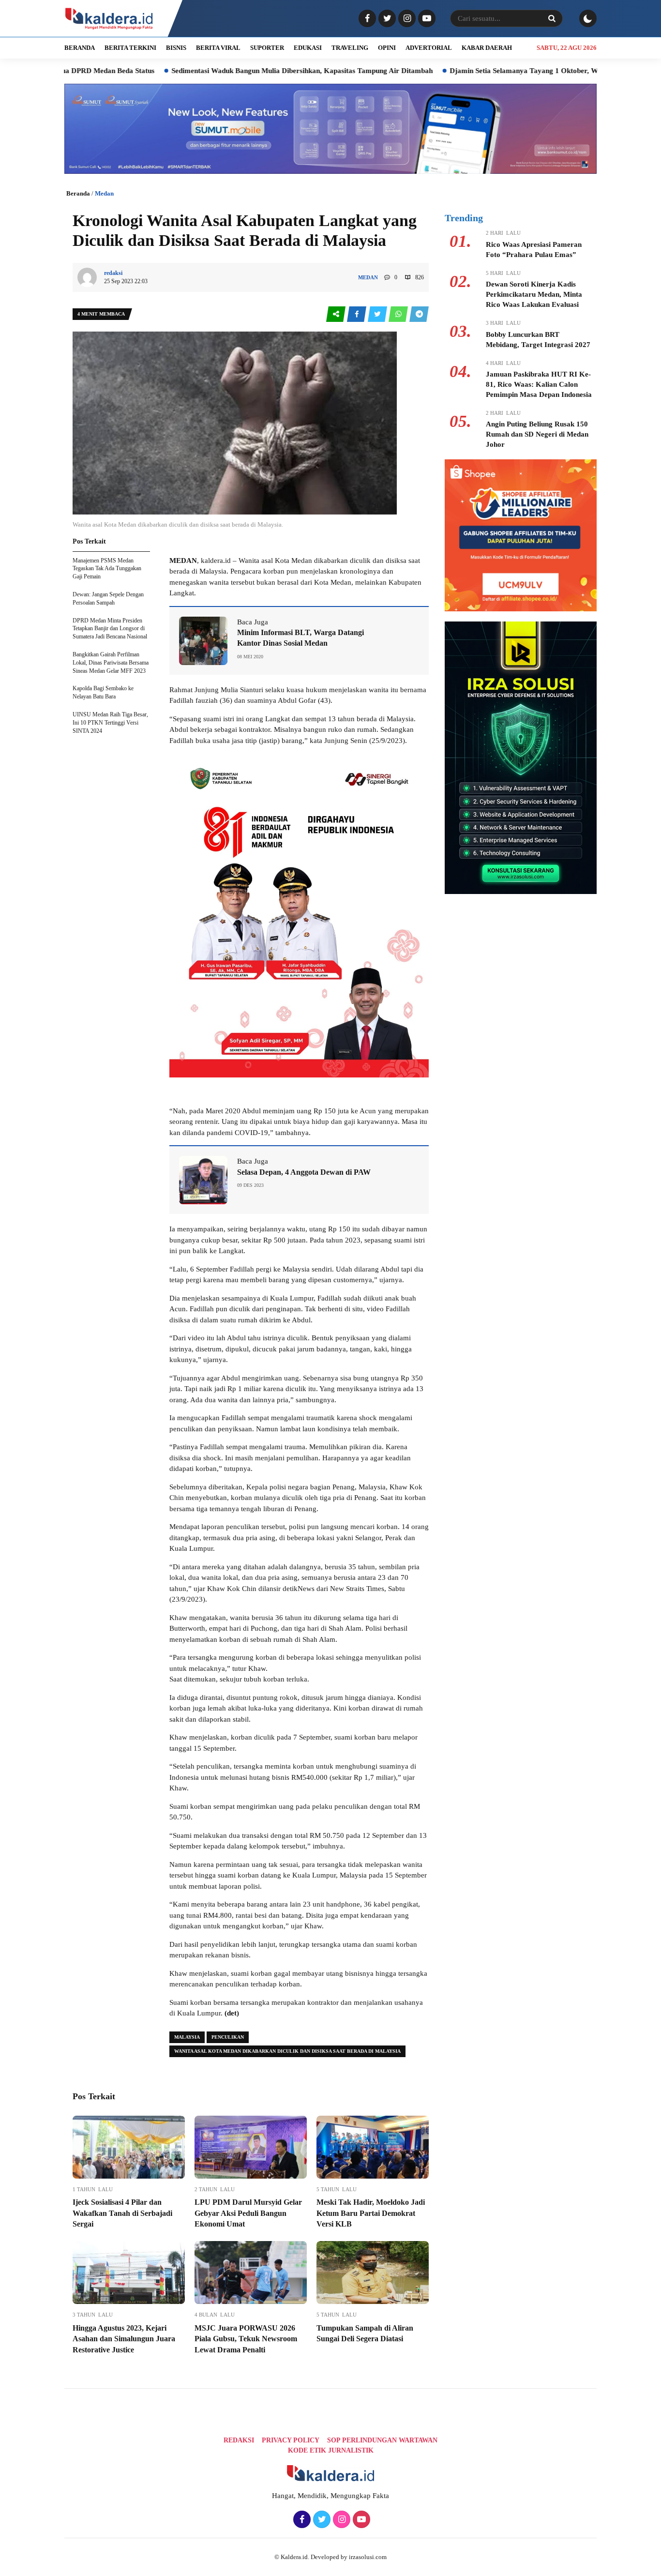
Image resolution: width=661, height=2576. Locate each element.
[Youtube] (426, 19)
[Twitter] (386, 19)
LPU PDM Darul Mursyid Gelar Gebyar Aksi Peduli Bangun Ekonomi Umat (248, 2213)
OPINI (387, 48)
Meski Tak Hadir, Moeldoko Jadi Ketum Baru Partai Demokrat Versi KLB (371, 2213)
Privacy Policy (291, 2440)
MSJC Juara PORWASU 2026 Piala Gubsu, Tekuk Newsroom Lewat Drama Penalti (246, 2339)
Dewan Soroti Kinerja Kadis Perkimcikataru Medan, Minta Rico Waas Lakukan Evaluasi (534, 294)
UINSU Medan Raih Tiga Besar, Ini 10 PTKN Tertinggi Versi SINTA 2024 (110, 723)
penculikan (228, 2037)
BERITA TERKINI (130, 48)
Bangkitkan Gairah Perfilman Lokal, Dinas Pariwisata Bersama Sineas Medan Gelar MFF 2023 (111, 663)
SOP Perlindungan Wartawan (382, 2440)
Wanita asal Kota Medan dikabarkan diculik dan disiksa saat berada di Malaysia (287, 2051)
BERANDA (80, 48)
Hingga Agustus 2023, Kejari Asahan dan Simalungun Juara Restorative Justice (124, 2339)
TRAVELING (350, 48)
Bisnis (176, 48)
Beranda (78, 193)
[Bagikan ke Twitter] (378, 314)
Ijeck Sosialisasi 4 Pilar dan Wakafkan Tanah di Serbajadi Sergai (122, 2213)
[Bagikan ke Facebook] (357, 314)
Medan (104, 193)
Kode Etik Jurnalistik (331, 2450)
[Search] (552, 18)
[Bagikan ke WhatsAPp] (399, 314)
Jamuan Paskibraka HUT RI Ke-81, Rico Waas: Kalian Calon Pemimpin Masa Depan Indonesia (539, 384)
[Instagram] (406, 19)
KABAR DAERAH (487, 48)
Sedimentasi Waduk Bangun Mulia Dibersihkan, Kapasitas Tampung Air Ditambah (230, 71)
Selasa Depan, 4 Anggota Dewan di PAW (304, 1172)
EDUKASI (308, 48)
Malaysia (187, 2037)
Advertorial (429, 48)
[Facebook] (366, 19)
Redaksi (239, 2440)
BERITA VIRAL (218, 48)
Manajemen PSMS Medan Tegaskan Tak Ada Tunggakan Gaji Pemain (107, 569)
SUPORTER (267, 48)
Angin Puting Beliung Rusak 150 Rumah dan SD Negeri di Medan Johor (537, 434)
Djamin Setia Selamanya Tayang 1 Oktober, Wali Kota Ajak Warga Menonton (502, 71)
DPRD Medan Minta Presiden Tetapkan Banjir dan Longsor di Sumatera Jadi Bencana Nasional (110, 629)
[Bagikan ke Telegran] (419, 314)
